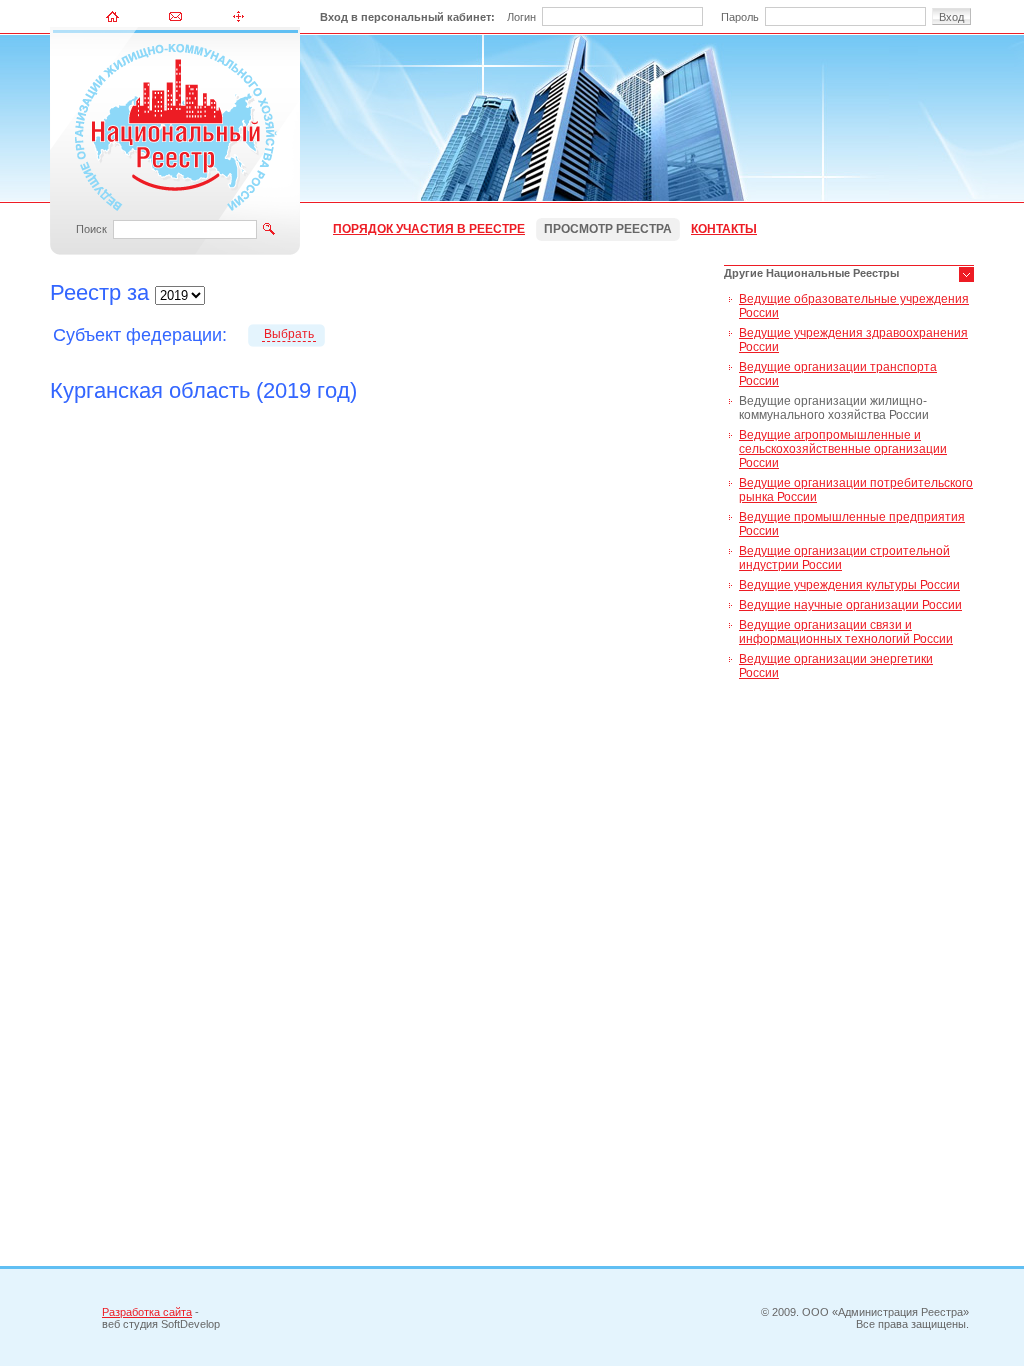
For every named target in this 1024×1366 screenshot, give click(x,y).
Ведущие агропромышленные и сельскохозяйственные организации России (843, 449)
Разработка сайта (147, 1312)
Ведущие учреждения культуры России (849, 585)
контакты (724, 229)
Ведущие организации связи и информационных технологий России (846, 632)
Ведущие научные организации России (850, 605)
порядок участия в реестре (429, 229)
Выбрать (289, 334)
